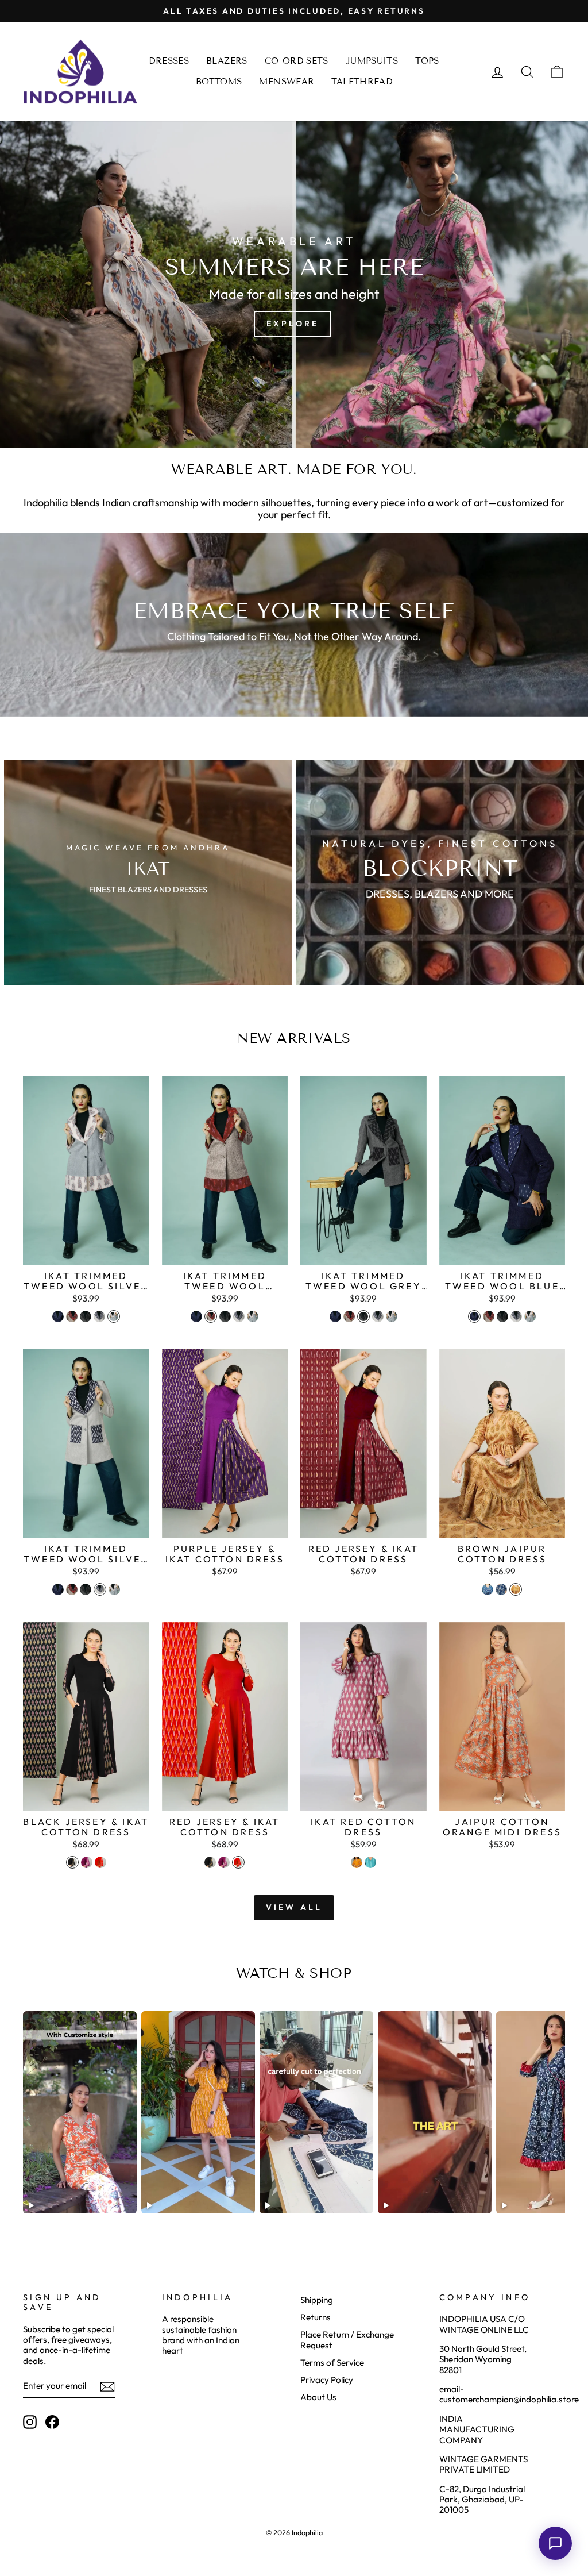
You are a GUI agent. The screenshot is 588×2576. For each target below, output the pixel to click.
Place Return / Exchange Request (347, 2340)
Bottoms (219, 82)
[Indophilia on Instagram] (30, 2422)
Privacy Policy (327, 2380)
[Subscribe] (107, 2387)
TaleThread (362, 82)
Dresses (169, 61)
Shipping (317, 2300)
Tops (427, 61)
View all (294, 1907)
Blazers (227, 61)
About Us (318, 2397)
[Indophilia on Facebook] (52, 2422)
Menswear (287, 82)
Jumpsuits (372, 61)
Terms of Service (332, 2363)
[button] (555, 2543)
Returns (316, 2317)
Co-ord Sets (297, 61)
